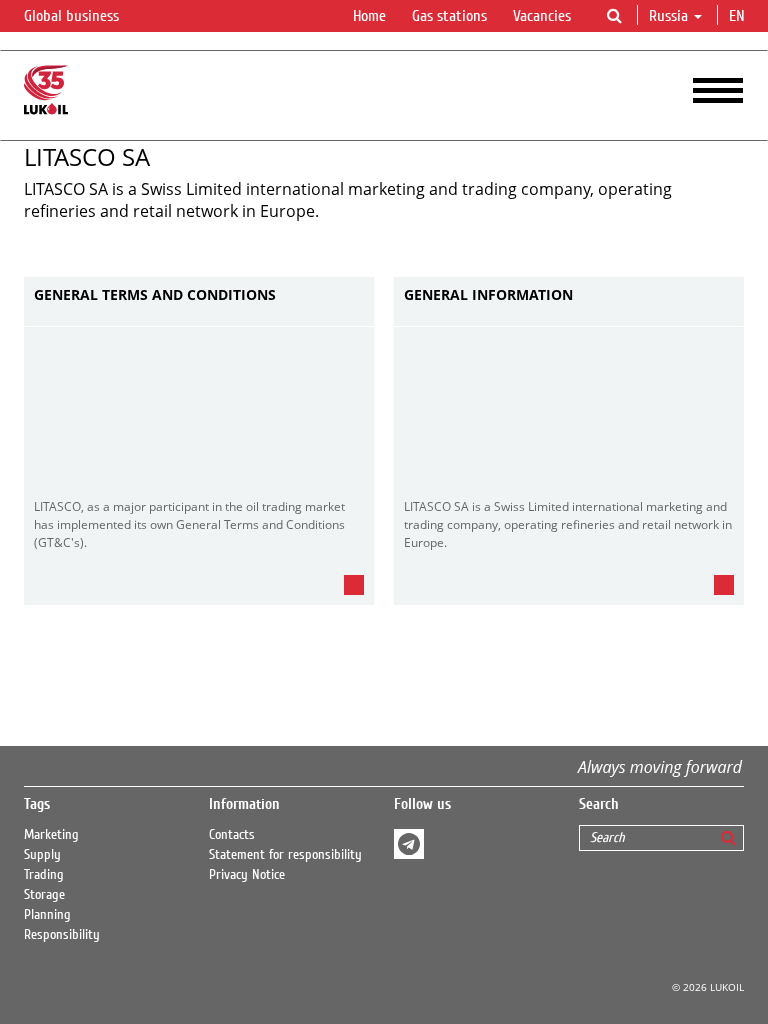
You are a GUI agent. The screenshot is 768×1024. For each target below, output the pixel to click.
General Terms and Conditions (155, 295)
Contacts (232, 835)
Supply (42, 855)
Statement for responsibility (285, 855)
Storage (44, 895)
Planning (47, 915)
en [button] (739, 16)
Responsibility (62, 935)
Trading (44, 875)
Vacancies (542, 16)
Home (369, 16)
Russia (668, 16)
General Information (488, 295)
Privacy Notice (247, 875)
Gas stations (449, 16)
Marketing (51, 835)
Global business (73, 16)
